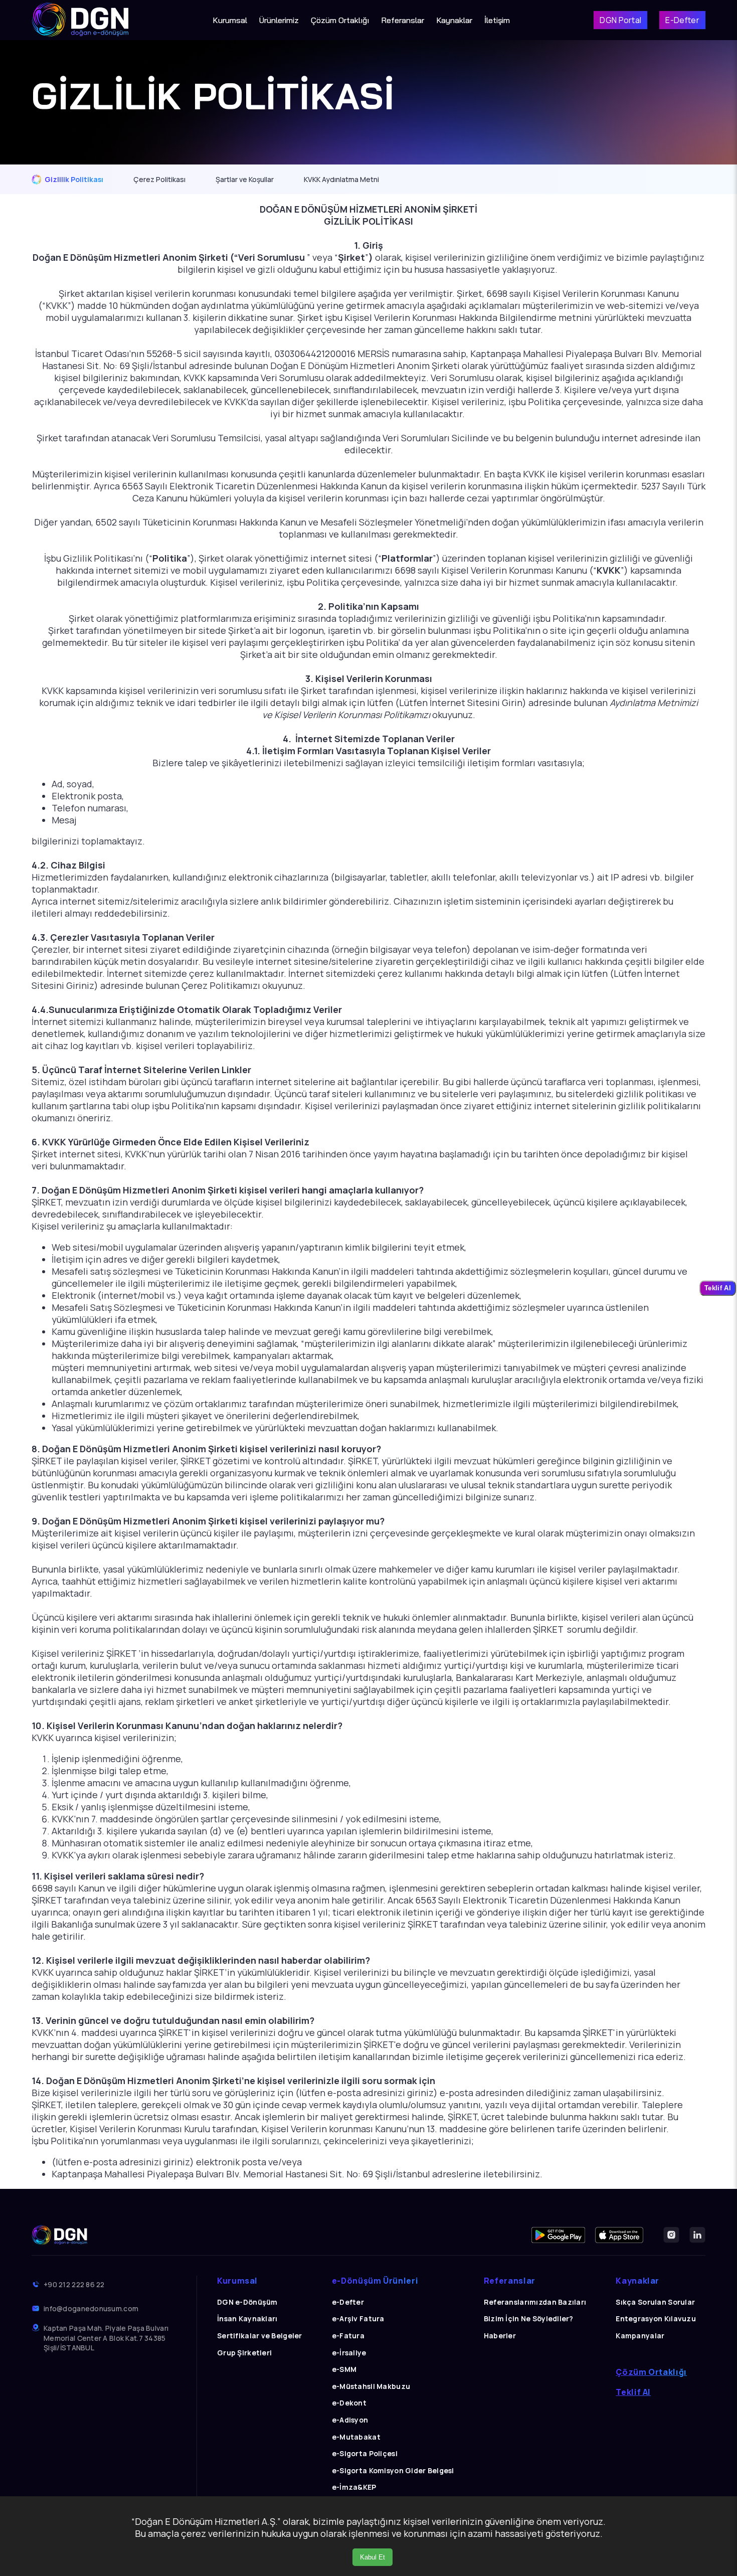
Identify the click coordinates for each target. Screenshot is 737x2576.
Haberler (500, 2336)
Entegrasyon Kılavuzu (656, 2319)
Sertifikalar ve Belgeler (260, 2336)
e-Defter (348, 2302)
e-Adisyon (350, 2420)
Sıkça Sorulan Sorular (655, 2302)
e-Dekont (349, 2403)
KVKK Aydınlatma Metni (341, 179)
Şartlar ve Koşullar (245, 179)
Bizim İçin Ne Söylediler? (529, 2319)
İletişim (497, 20)
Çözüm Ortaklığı (340, 20)
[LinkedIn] (697, 2235)
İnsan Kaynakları (247, 2319)
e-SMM (344, 2369)
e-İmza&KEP (354, 2487)
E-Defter (682, 20)
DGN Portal (620, 20)
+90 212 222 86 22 (74, 2284)
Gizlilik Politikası (74, 179)
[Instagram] (671, 2235)
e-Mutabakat (356, 2437)
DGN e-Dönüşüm (247, 2302)
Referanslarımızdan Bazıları (535, 2302)
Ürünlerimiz (279, 20)
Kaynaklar (454, 20)
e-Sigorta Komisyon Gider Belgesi (393, 2470)
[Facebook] (558, 2235)
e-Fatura (348, 2336)
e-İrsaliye (349, 2353)
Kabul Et (373, 2557)
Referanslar (403, 20)
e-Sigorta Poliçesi (365, 2453)
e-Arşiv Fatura (358, 2319)
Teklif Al (633, 2392)
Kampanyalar (640, 2336)
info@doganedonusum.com (91, 2308)
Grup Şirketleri (244, 2353)
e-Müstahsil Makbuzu (371, 2386)
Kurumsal (230, 20)
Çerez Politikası (159, 179)
